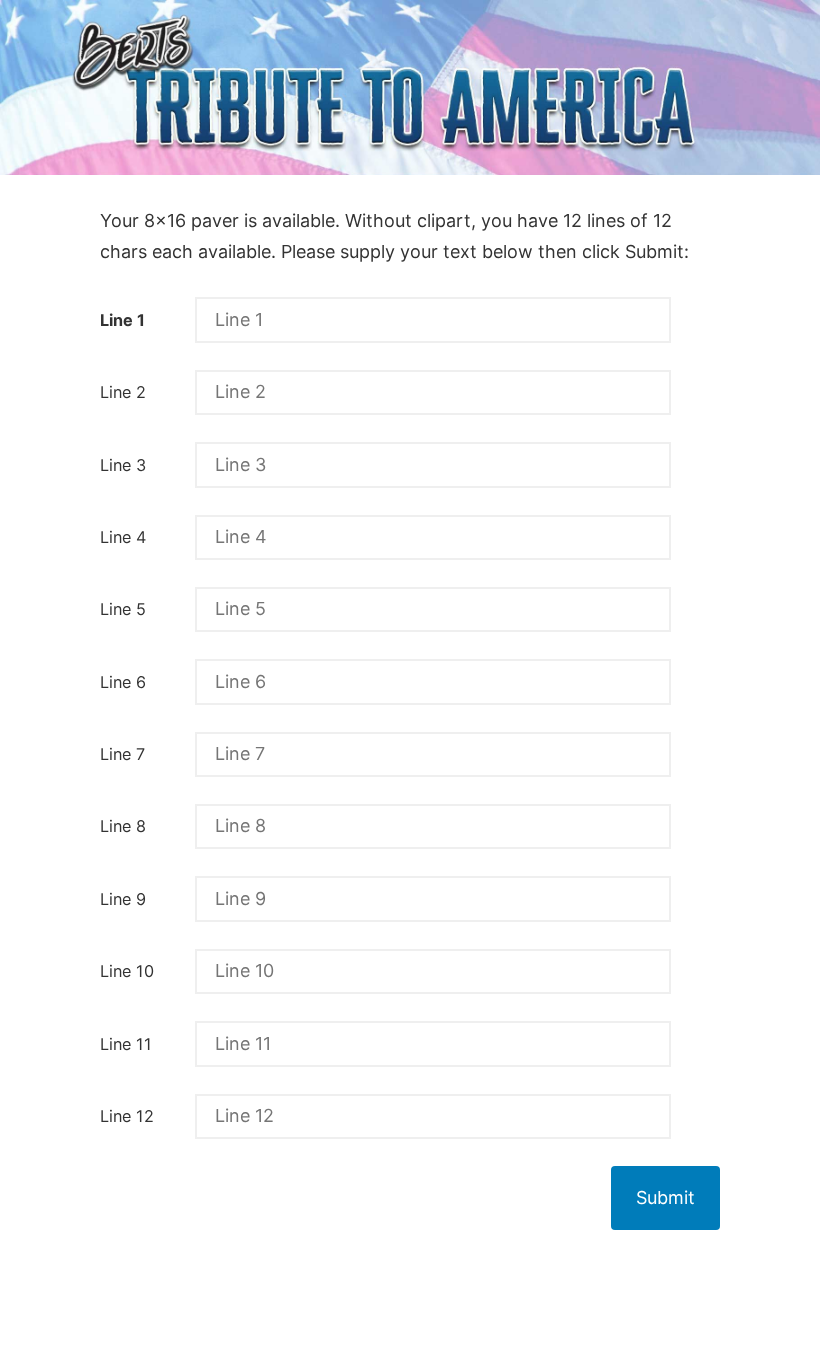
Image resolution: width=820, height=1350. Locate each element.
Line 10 (127, 971)
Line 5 (123, 609)
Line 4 (123, 537)
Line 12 (127, 1116)
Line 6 (123, 682)
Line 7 (122, 754)
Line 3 (123, 465)
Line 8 (123, 826)
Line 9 (123, 899)
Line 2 (123, 392)
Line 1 (122, 320)
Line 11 (126, 1044)
